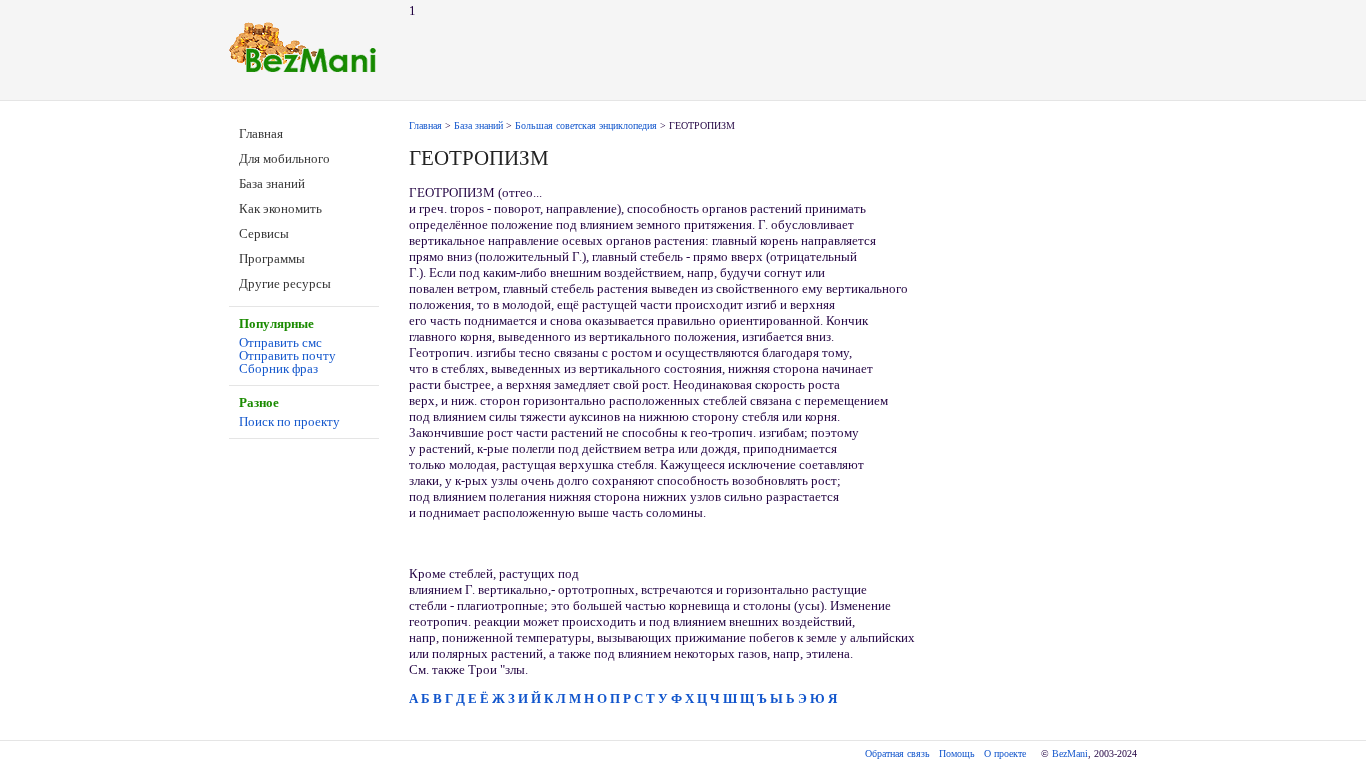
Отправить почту (287, 355)
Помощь (957, 753)
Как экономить (280, 208)
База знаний (272, 183)
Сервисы (264, 233)
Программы (272, 258)
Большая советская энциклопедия (586, 125)
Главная (261, 133)
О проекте (1005, 753)
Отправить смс (280, 342)
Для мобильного (284, 158)
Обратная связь (897, 753)
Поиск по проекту (289, 421)
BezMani (1070, 753)
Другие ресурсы (285, 283)
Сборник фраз (278, 368)
